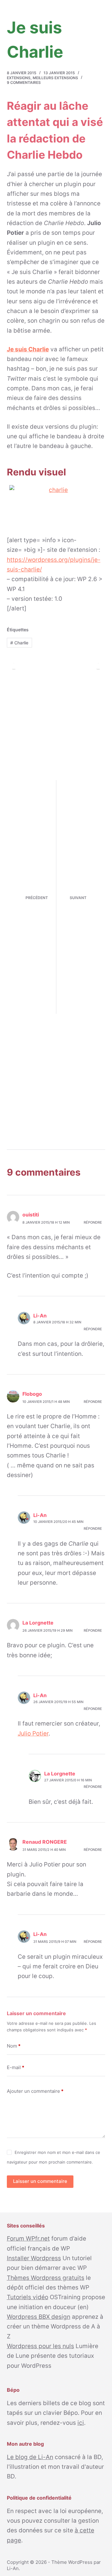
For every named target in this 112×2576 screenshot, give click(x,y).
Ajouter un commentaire (35, 2091)
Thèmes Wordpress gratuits (46, 2278)
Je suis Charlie (28, 349)
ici (81, 2423)
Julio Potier (33, 1733)
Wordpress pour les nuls (40, 2346)
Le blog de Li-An (30, 2457)
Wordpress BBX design (39, 2317)
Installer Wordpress (34, 2258)
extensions (19, 78)
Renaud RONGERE (45, 1842)
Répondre (93, 1222)
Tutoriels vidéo (28, 2297)
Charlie (19, 643)
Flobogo (32, 1394)
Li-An (13, 2568)
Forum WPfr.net (28, 2239)
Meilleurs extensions (55, 78)
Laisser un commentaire (40, 2181)
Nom (14, 2046)
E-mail (16, 2067)
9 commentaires (24, 82)
